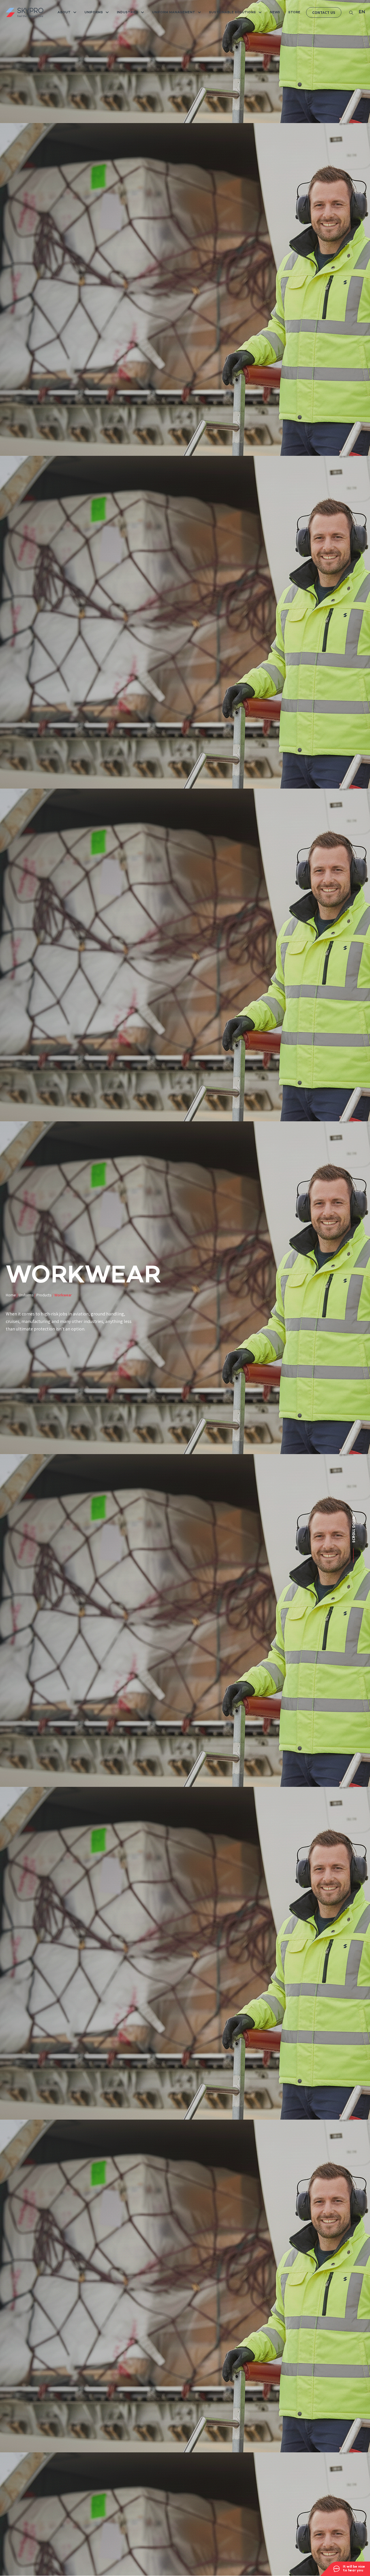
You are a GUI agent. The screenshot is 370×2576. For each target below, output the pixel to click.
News (275, 12)
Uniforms (94, 12)
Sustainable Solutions (232, 12)
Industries (127, 12)
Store (294, 12)
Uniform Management (174, 12)
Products (44, 1295)
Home (11, 1295)
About (64, 12)
